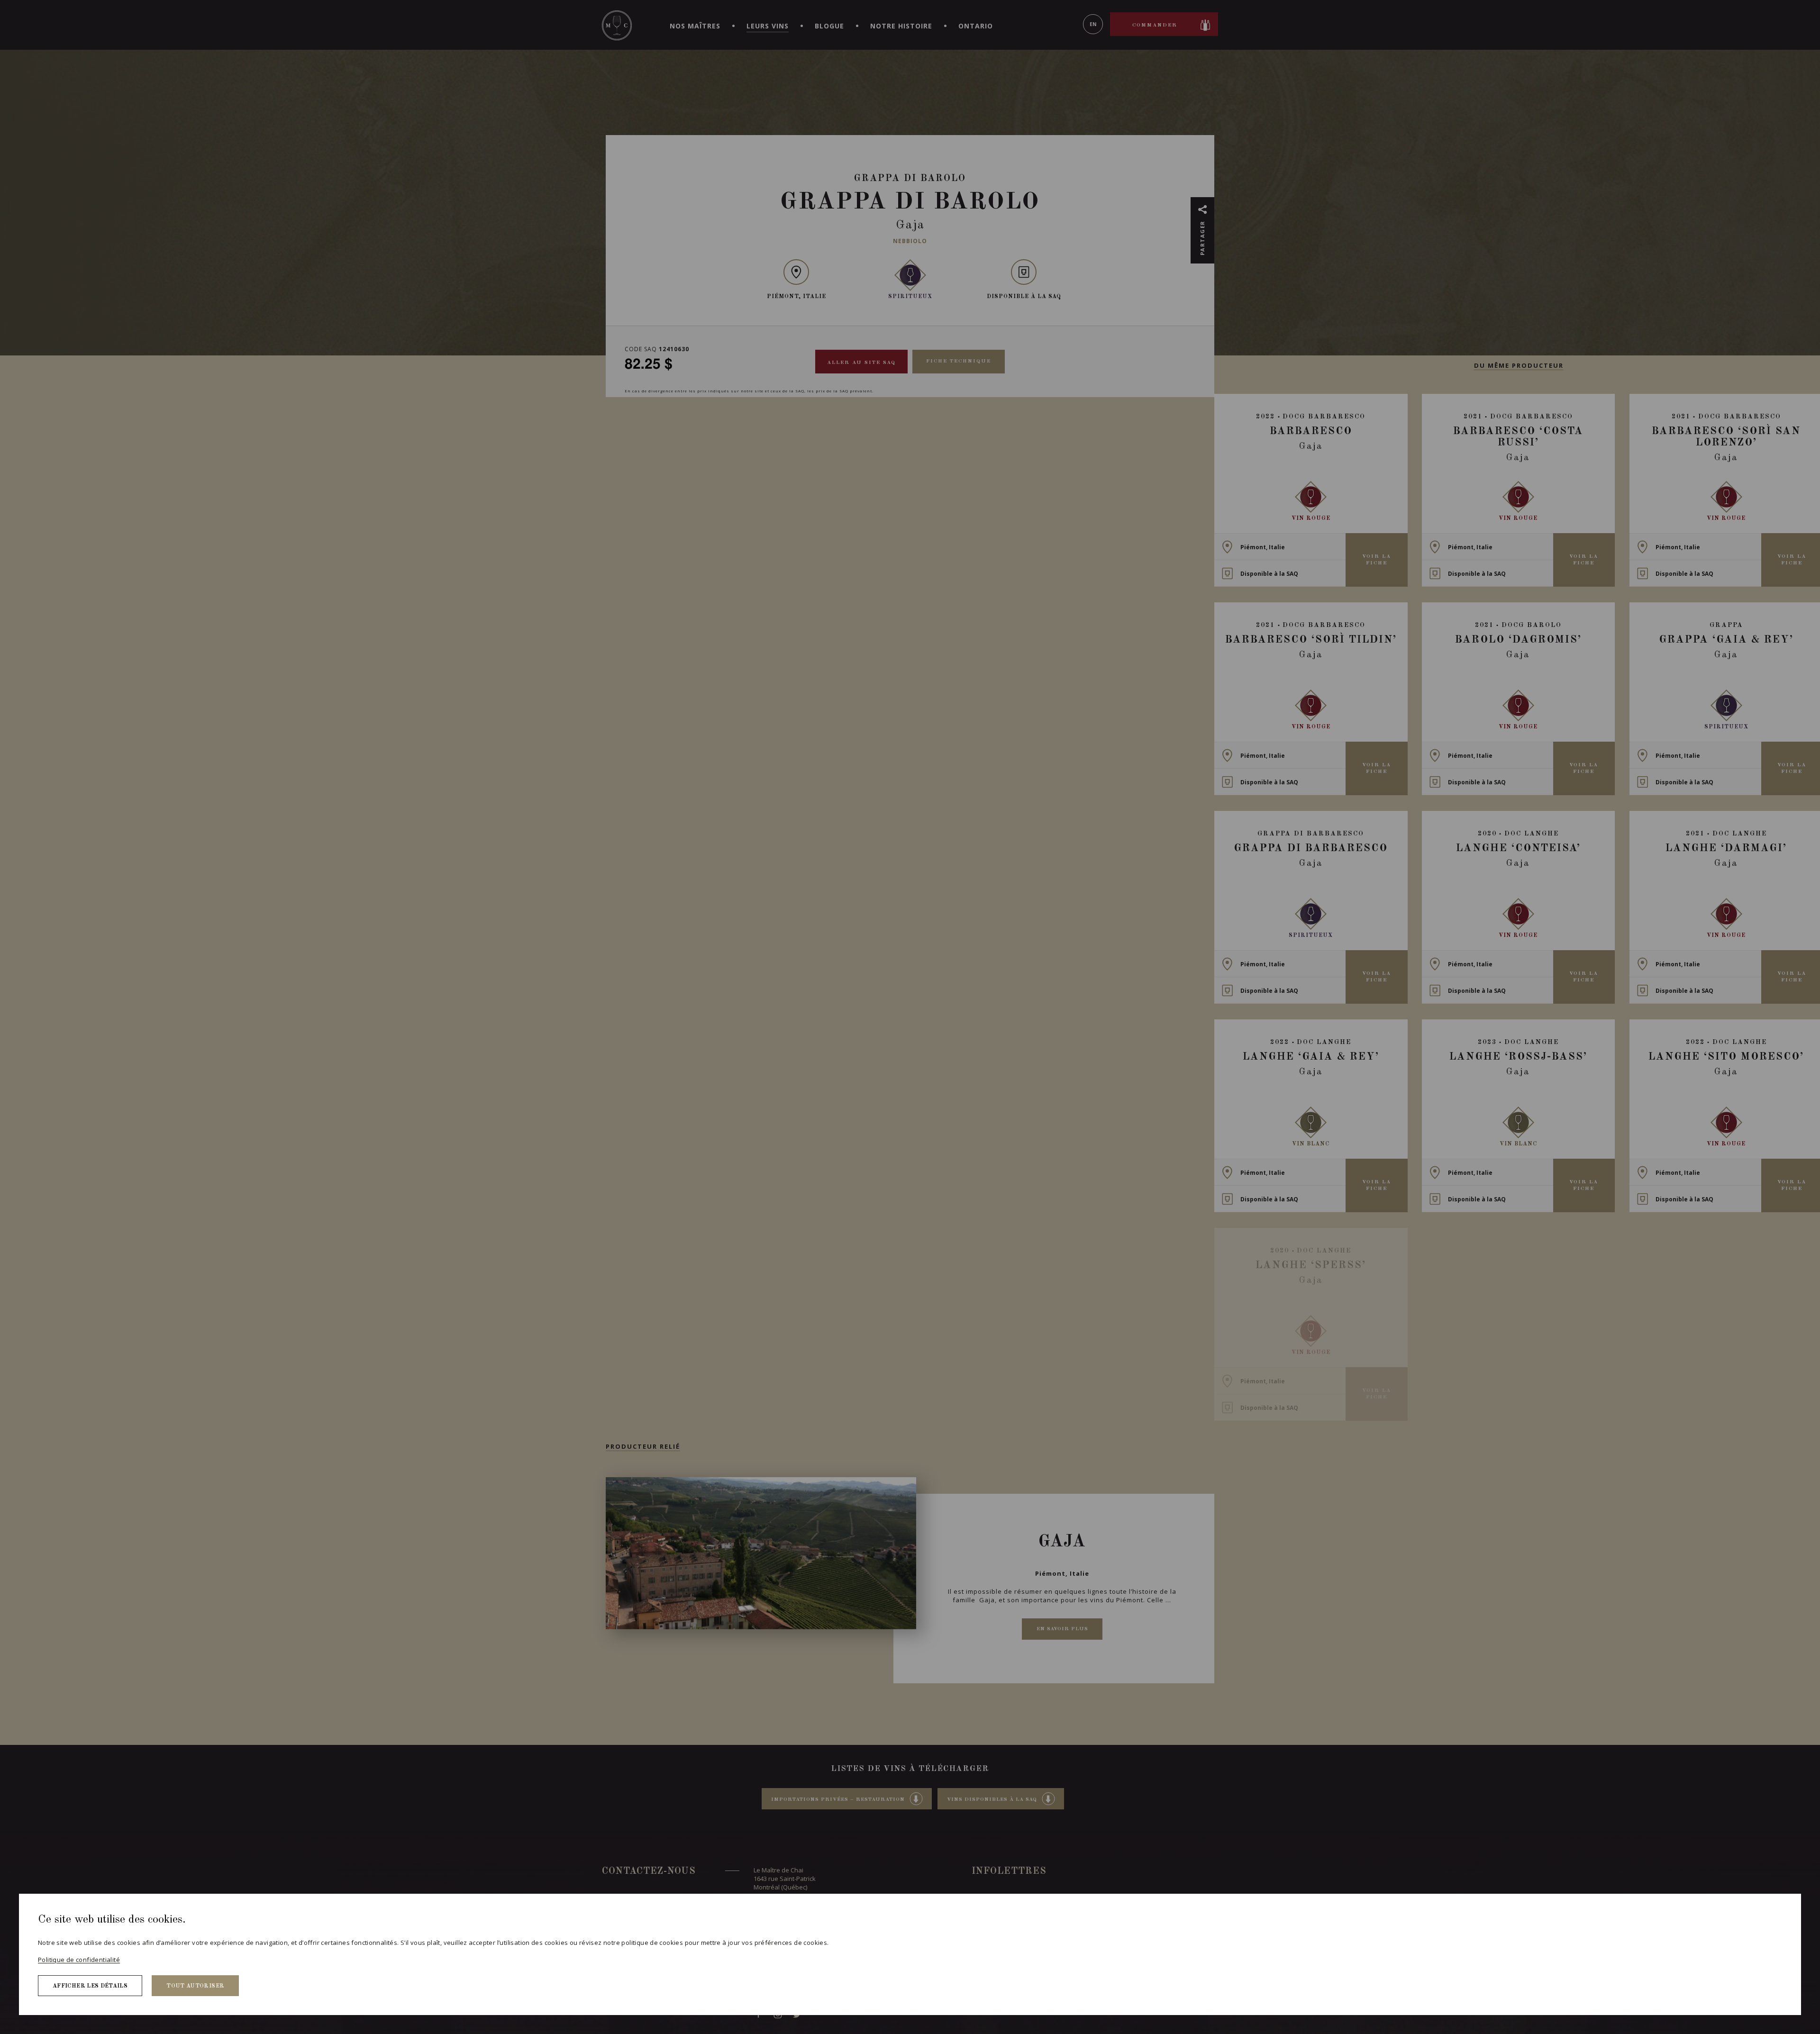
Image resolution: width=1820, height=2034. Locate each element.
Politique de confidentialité (79, 1960)
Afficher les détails (90, 1986)
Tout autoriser (195, 1986)
